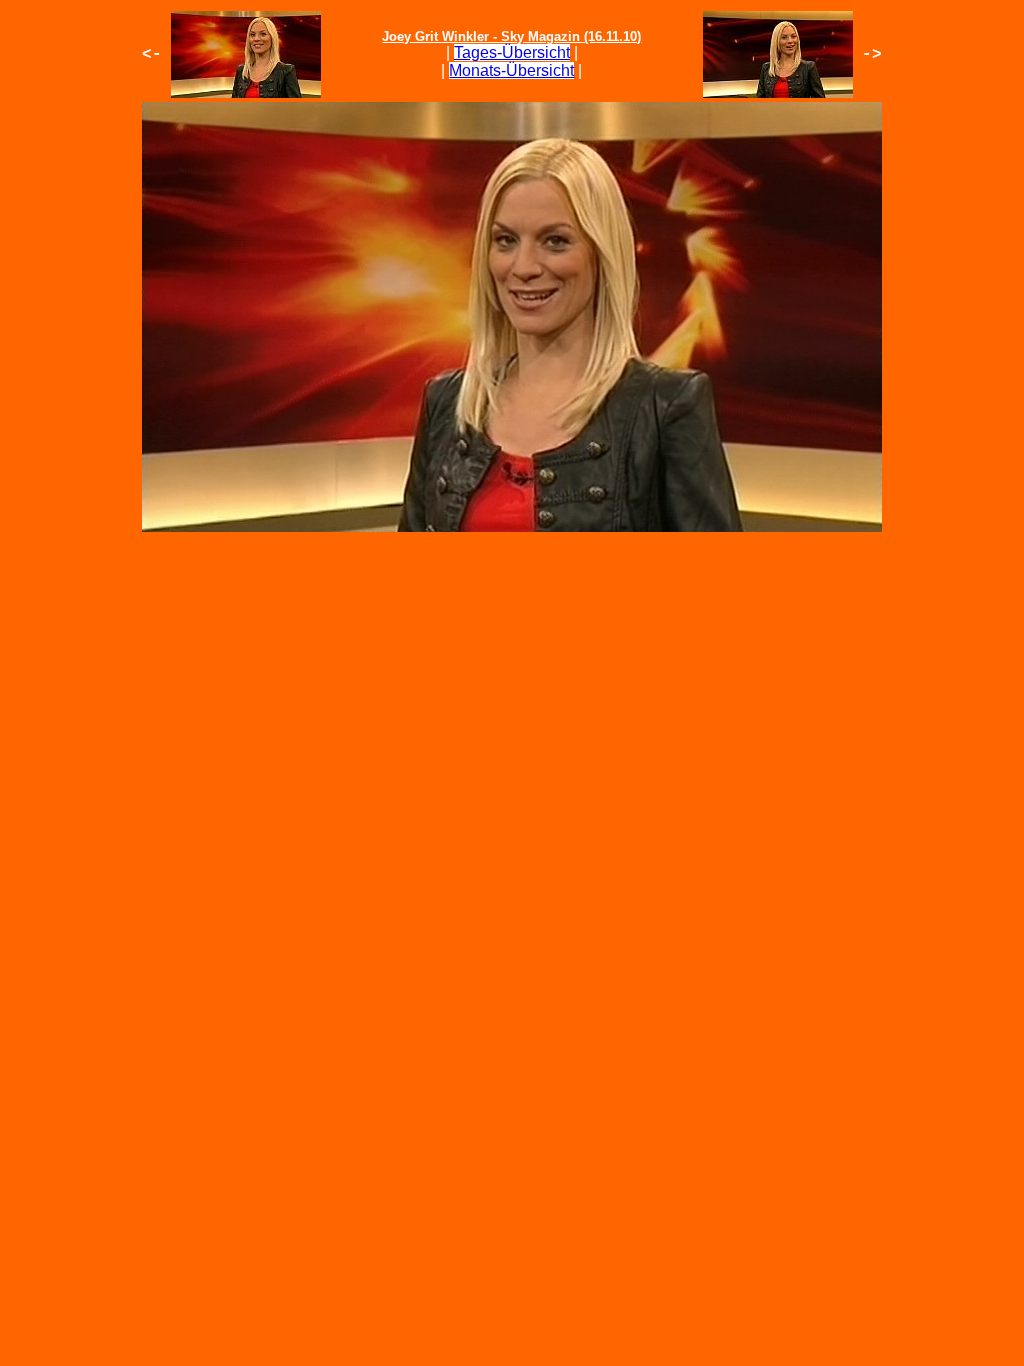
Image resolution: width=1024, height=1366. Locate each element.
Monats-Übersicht (511, 70)
